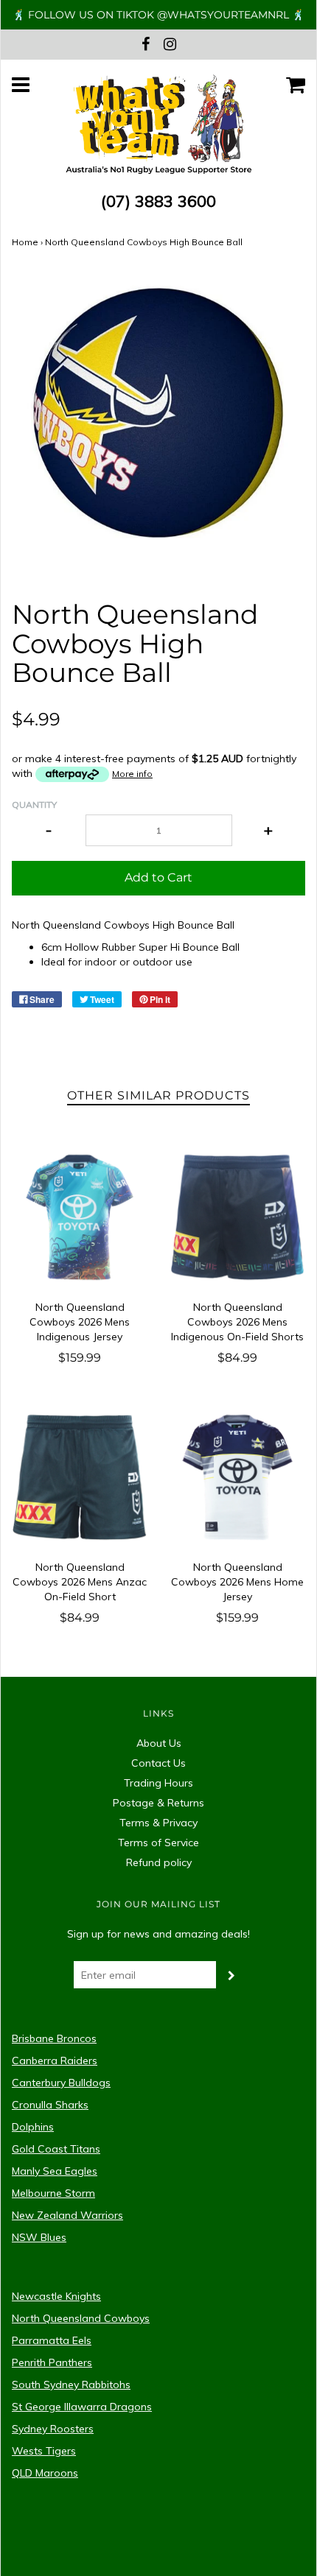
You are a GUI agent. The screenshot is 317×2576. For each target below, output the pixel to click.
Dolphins (33, 2127)
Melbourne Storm (53, 2193)
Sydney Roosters (53, 2429)
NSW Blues (39, 2237)
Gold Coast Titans (56, 2149)
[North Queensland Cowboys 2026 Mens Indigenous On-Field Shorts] (237, 1217)
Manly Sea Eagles (55, 2171)
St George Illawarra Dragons (82, 2407)
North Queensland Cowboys (81, 2318)
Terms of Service (158, 1843)
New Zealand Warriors (67, 2215)
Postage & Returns (158, 1803)
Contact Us (158, 1763)
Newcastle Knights (56, 2296)
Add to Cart (158, 877)
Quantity (34, 805)
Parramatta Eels (52, 2340)
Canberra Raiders (55, 2061)
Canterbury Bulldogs (61, 2083)
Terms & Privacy (158, 1823)
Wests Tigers (44, 2451)
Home (25, 242)
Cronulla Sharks (50, 2105)
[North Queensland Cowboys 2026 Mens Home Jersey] (237, 1477)
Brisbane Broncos (54, 2038)
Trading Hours (158, 1783)
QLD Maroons (45, 2473)
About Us (159, 1743)
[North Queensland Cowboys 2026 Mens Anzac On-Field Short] (80, 1477)
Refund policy (159, 1862)
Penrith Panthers (52, 2362)
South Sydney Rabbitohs (71, 2385)
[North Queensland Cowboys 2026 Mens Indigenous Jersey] (80, 1217)
